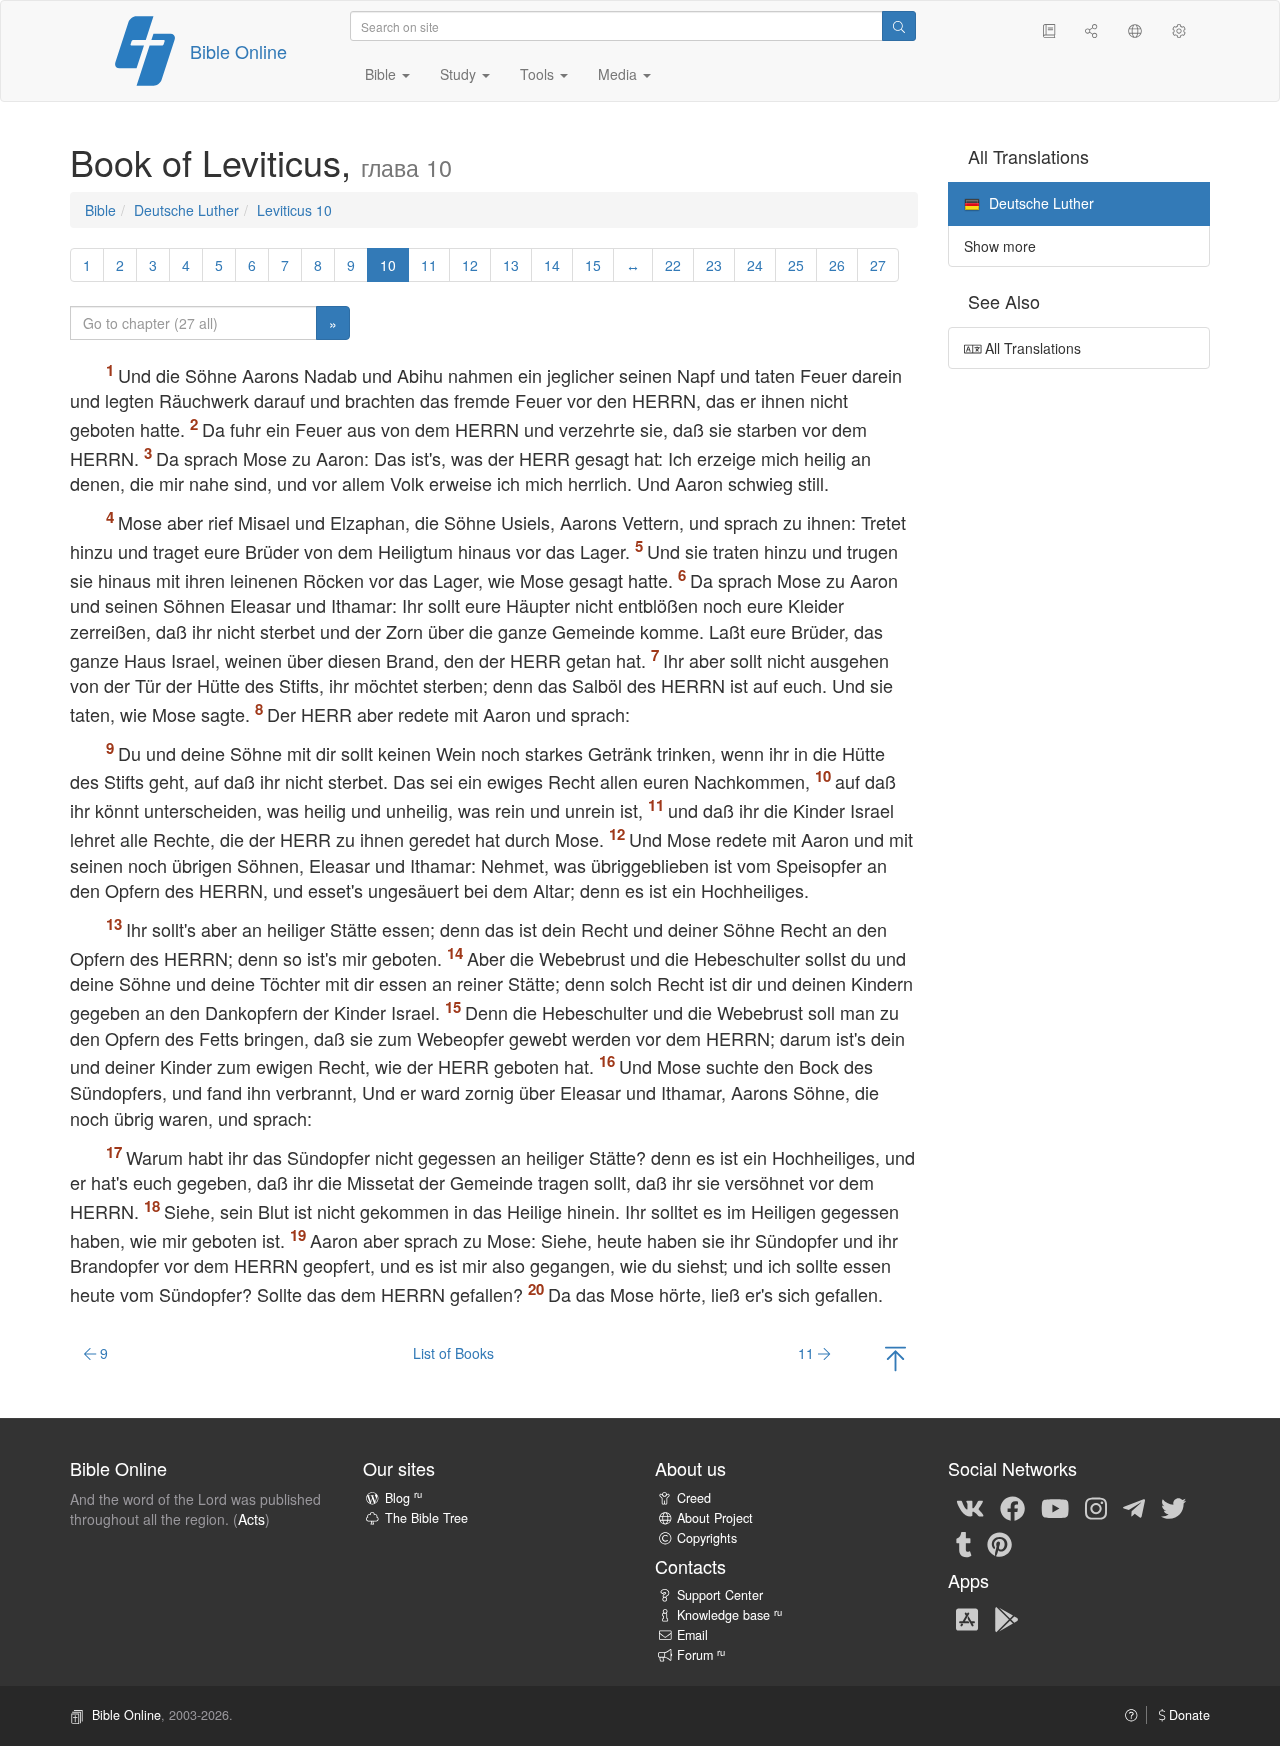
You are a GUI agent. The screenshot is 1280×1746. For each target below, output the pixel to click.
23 (714, 265)
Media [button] (619, 74)
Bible (100, 210)
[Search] (899, 26)
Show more (1000, 246)
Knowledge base (729, 1615)
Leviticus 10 (294, 210)
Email (692, 1635)
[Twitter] (1173, 1507)
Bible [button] (382, 74)
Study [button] (460, 74)
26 (837, 265)
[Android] (1006, 1618)
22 (673, 265)
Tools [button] (539, 74)
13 (511, 265)
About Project (715, 1518)
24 (755, 265)
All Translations (1031, 348)
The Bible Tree (426, 1518)
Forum (701, 1655)
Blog (403, 1498)
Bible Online (238, 51)
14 (552, 265)
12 (470, 265)
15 (593, 265)
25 (796, 265)
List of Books (453, 1353)
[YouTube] (1055, 1507)
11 (429, 265)
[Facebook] (1012, 1507)
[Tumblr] (964, 1543)
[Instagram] (1096, 1507)
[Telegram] (1134, 1507)
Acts (251, 1519)
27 (878, 265)
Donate (1187, 1715)
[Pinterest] (999, 1543)
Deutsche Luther (186, 210)
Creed (694, 1498)
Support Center (720, 1595)
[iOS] (967, 1618)
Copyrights (707, 1538)
